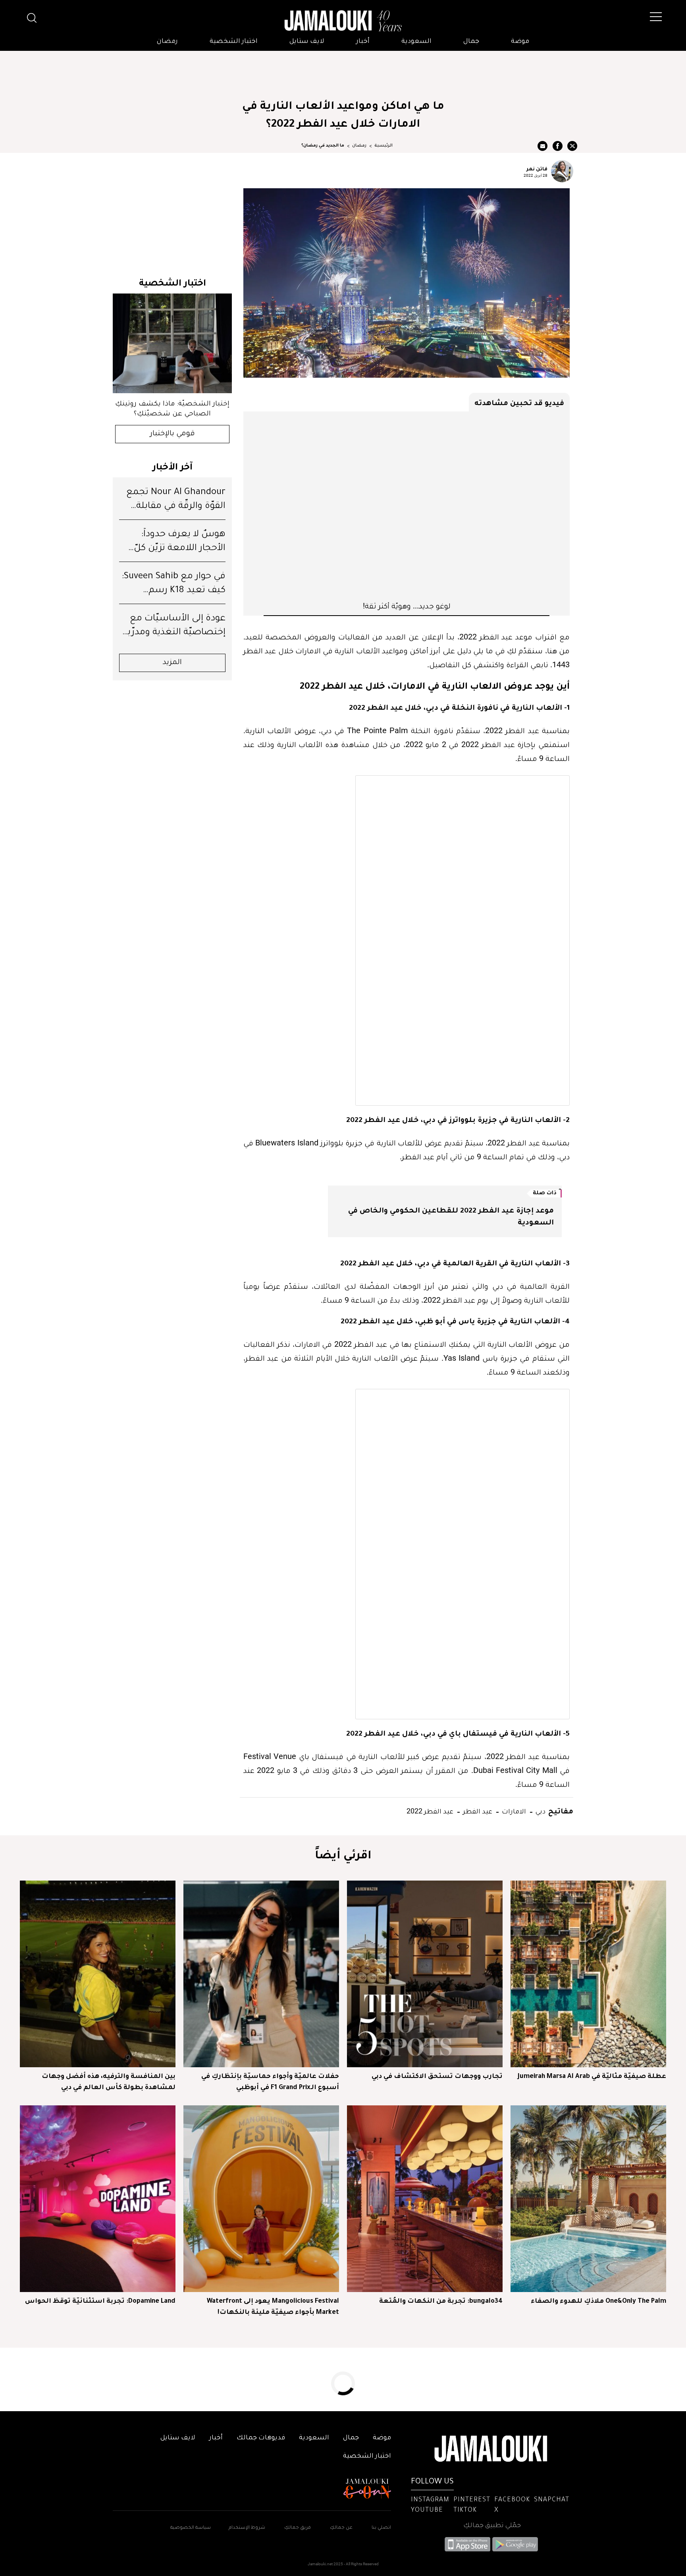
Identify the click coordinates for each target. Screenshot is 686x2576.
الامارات (513, 1811)
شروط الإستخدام (246, 2528)
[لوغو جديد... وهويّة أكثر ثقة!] (407, 506)
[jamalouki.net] (343, 21)
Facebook (512, 2500)
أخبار (363, 42)
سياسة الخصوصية (191, 2528)
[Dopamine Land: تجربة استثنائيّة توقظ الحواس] (98, 2199)
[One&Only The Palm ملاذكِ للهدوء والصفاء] (588, 2199)
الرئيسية (383, 146)
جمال (471, 42)
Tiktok (465, 2510)
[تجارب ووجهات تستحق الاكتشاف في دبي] (425, 1974)
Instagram (430, 2500)
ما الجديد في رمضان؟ (323, 146)
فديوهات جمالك (261, 2438)
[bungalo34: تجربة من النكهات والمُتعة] (425, 2199)
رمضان (167, 42)
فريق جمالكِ (298, 2528)
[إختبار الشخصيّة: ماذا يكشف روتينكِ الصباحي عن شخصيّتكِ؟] (172, 343)
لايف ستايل (307, 42)
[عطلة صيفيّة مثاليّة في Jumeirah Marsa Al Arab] (588, 1974)
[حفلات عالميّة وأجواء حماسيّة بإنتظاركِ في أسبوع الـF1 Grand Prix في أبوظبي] (261, 1974)
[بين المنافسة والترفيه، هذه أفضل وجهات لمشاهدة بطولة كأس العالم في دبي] (98, 1974)
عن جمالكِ (341, 2528)
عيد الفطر (477, 1811)
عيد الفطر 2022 (430, 1811)
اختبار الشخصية (234, 42)
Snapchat (552, 2500)
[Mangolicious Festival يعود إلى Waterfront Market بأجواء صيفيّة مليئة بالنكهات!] (261, 2199)
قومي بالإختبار (172, 434)
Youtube (427, 2510)
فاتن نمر (537, 168)
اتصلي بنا (381, 2528)
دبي (540, 1811)
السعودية (416, 42)
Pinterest (472, 2500)
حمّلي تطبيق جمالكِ (492, 2526)
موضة (520, 42)
